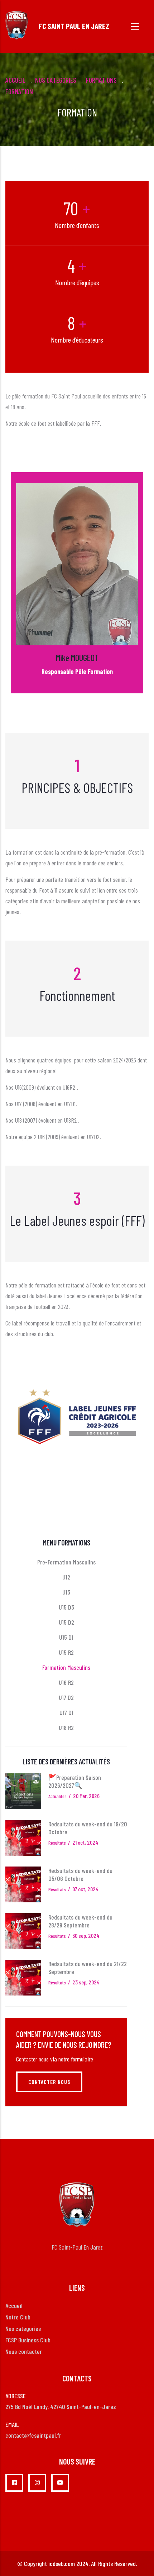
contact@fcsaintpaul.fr (33, 2435)
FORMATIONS (101, 80)
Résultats (57, 1843)
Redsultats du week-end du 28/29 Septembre (80, 1921)
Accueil (15, 80)
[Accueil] (17, 25)
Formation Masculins (66, 1667)
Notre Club (18, 2317)
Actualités (57, 1796)
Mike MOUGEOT (77, 658)
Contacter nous (49, 2082)
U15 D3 (66, 1607)
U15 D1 (66, 1637)
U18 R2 (66, 1727)
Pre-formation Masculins (66, 1562)
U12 (66, 1577)
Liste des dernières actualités (66, 1762)
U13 (66, 1592)
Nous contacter (24, 2351)
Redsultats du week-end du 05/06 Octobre (80, 1874)
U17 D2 (66, 1697)
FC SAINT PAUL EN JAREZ (74, 26)
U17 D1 (66, 1712)
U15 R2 (66, 1652)
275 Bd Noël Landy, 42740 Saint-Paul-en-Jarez (61, 2407)
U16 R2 (66, 1682)
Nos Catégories (56, 80)
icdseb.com (62, 2563)
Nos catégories (23, 2328)
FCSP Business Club (28, 2340)
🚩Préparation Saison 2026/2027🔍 (75, 1781)
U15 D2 (66, 1622)
